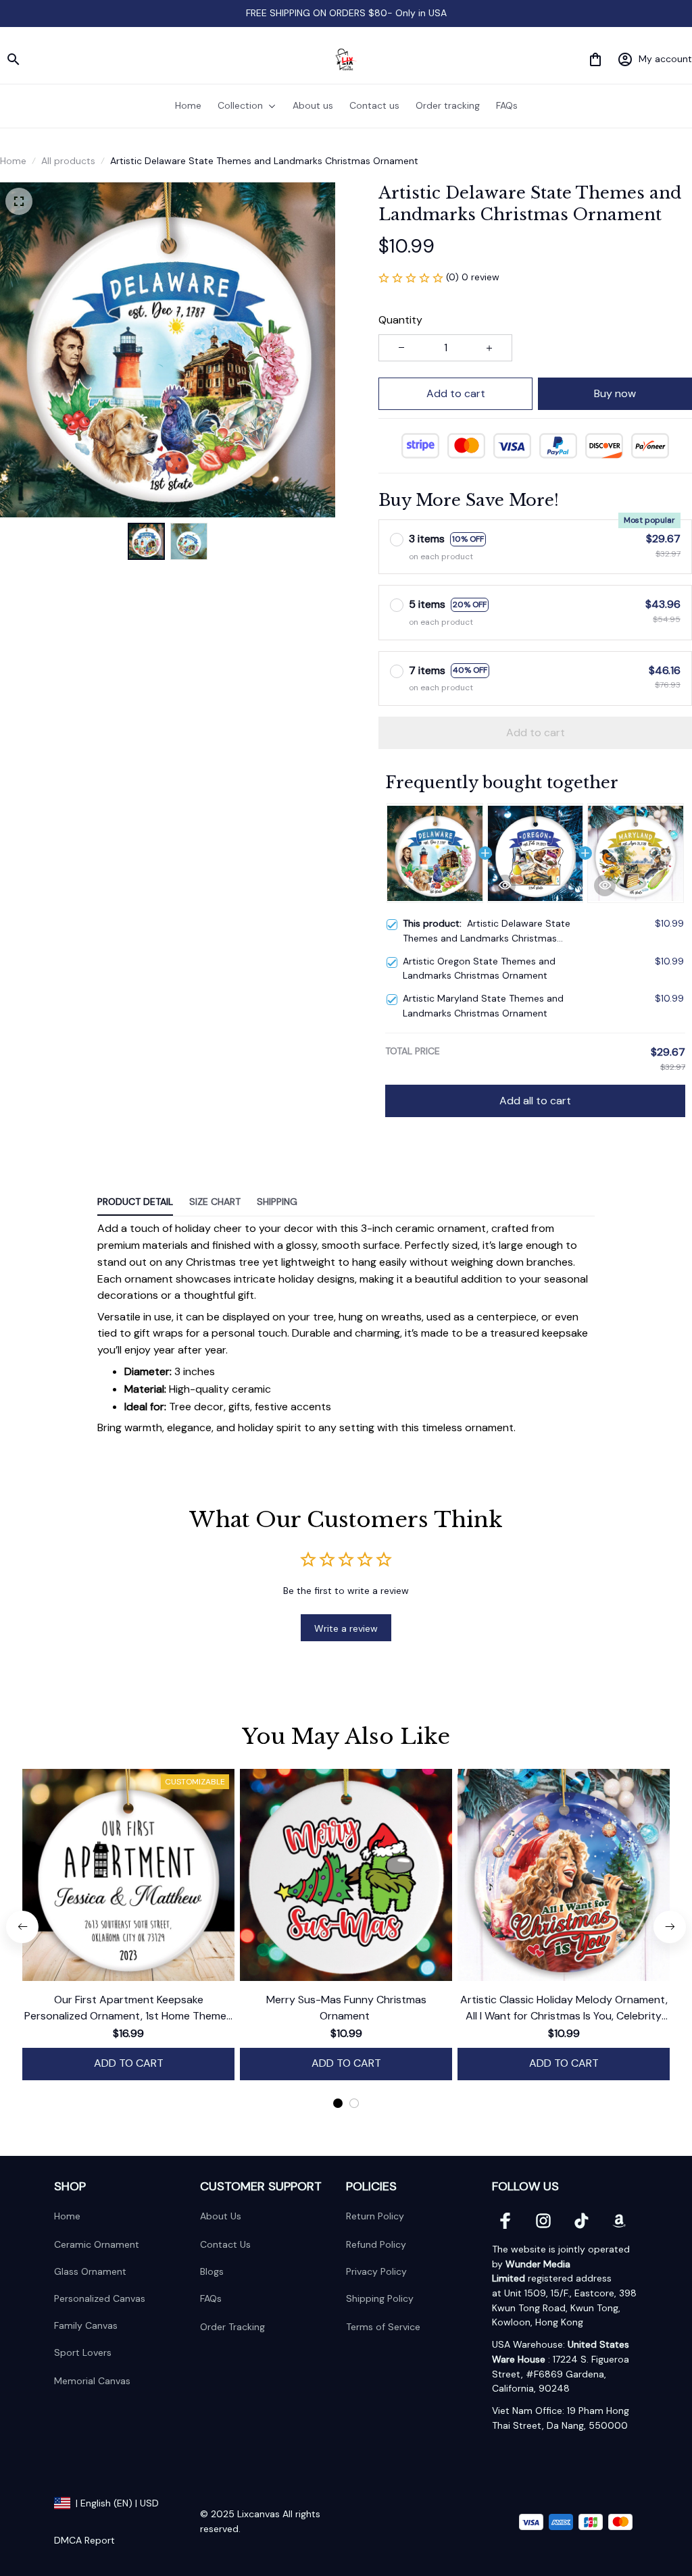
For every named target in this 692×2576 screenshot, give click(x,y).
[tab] (338, 2103)
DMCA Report (84, 2540)
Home (13, 161)
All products (68, 161)
